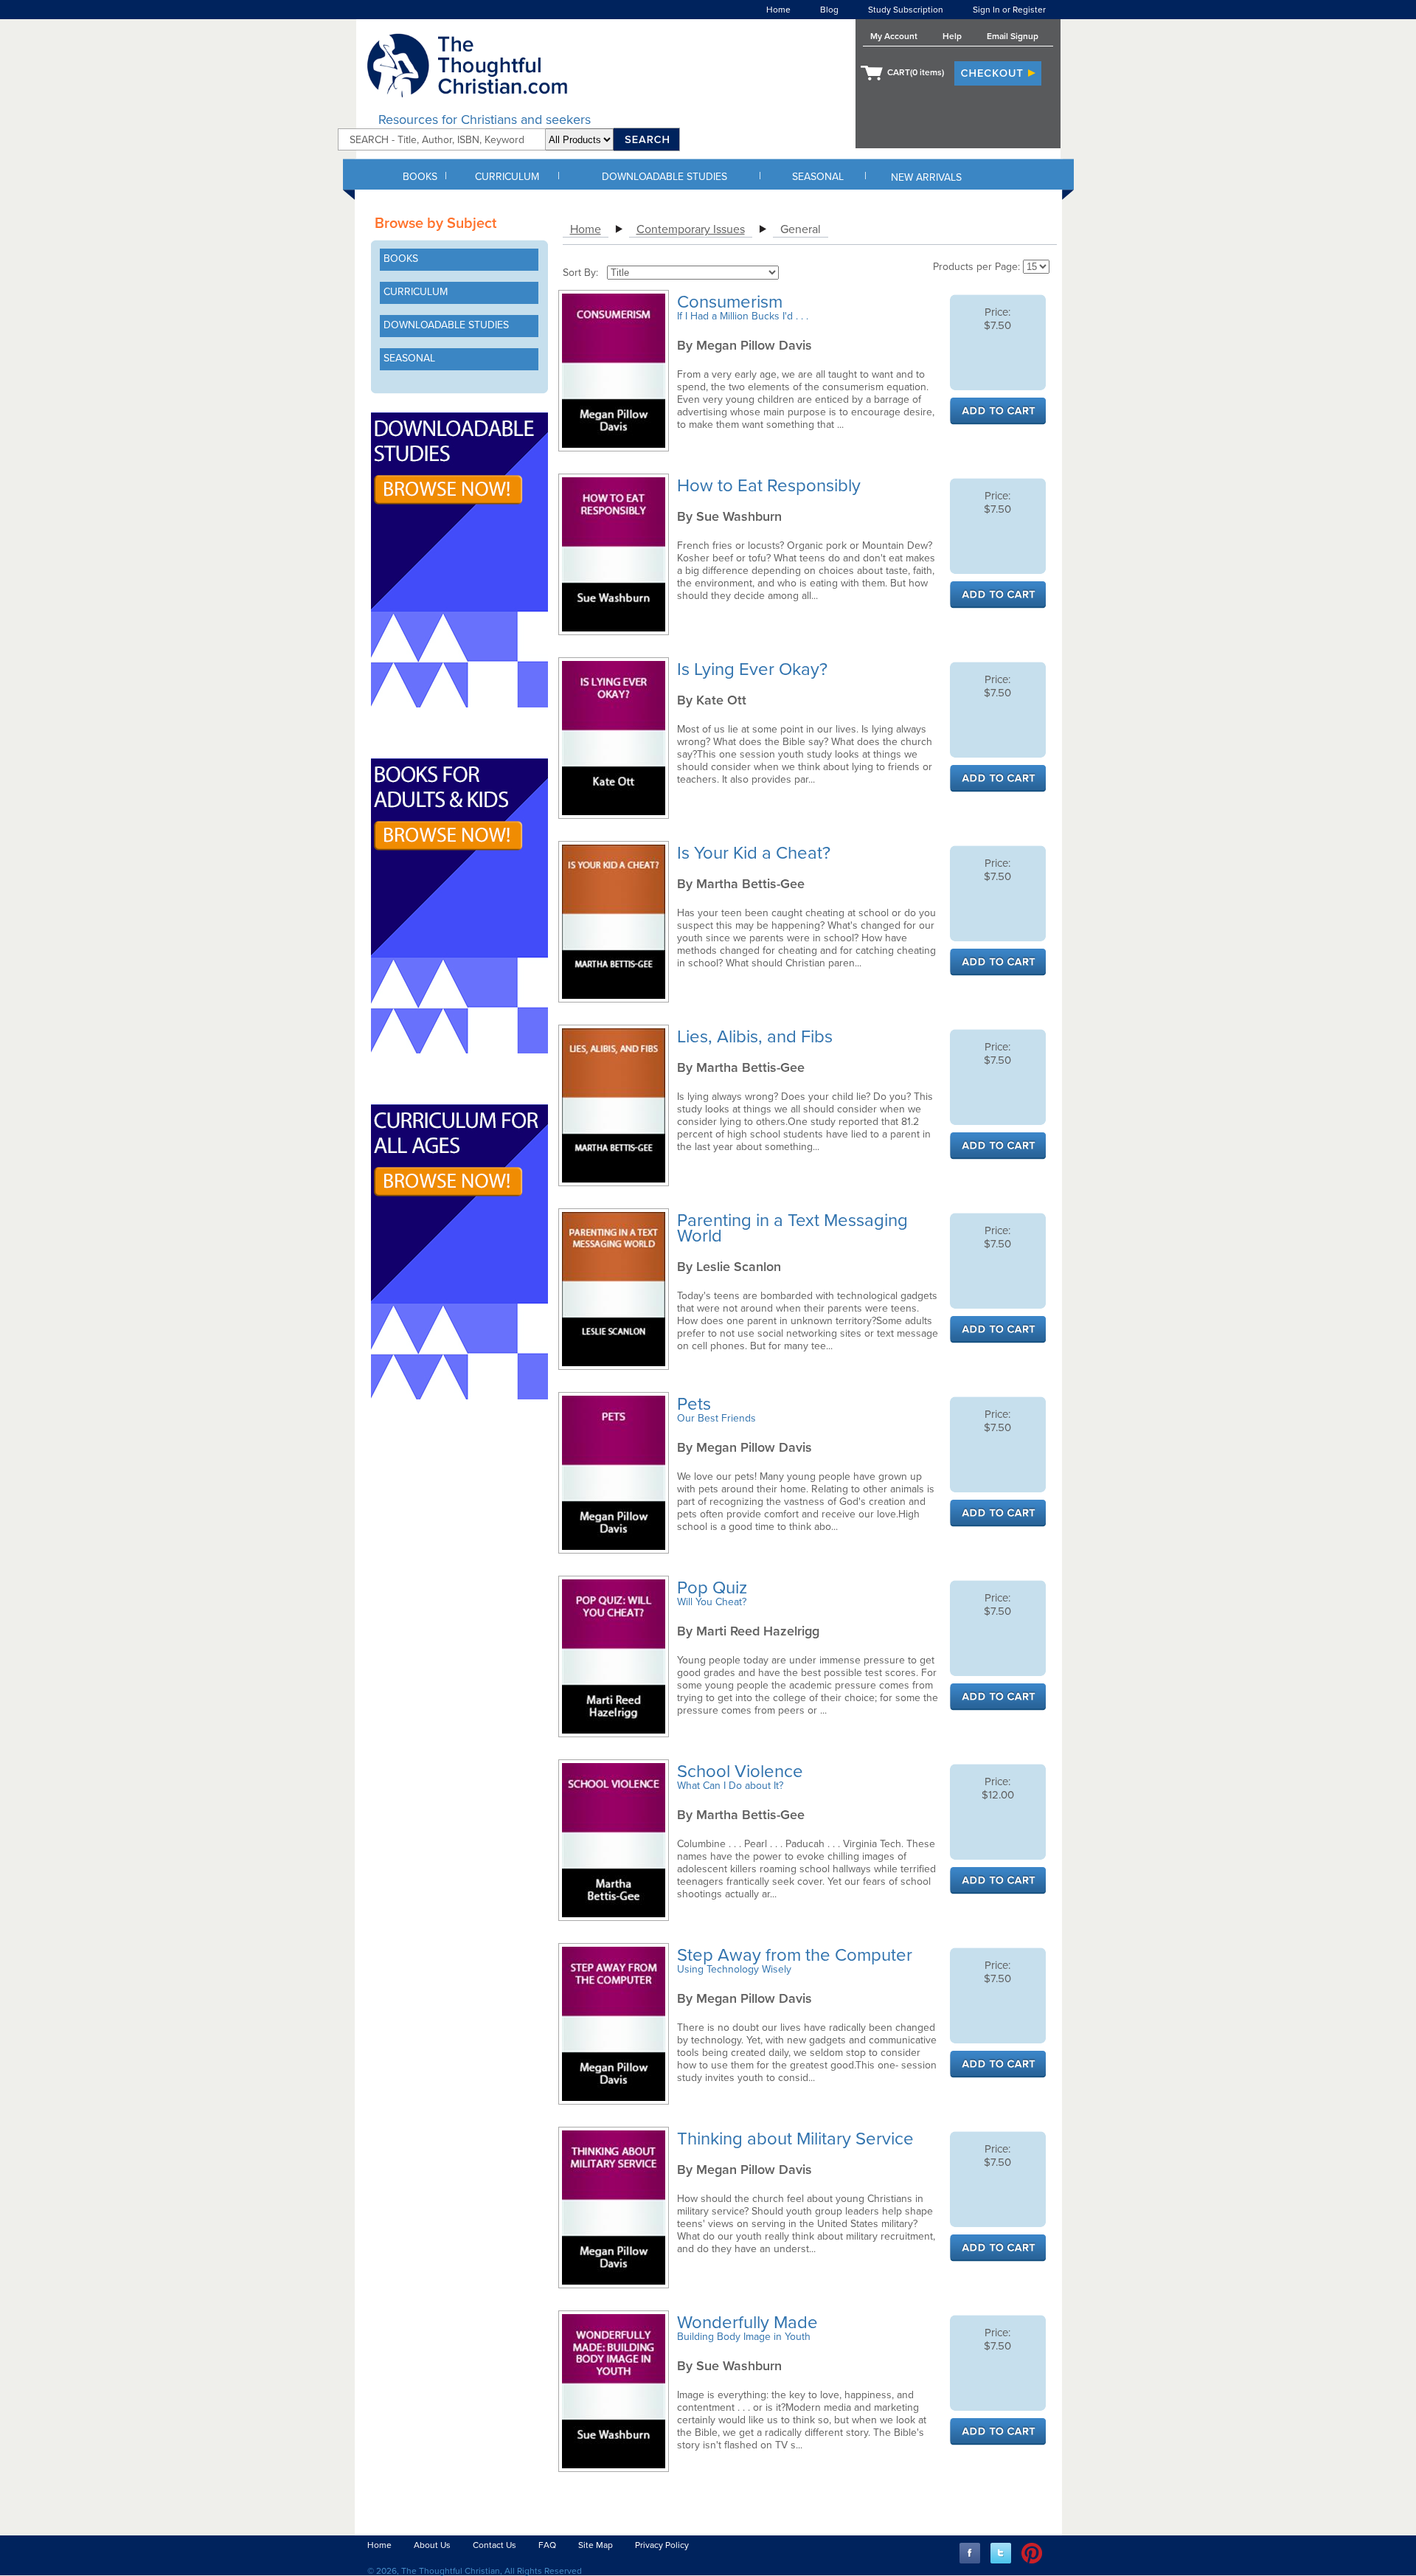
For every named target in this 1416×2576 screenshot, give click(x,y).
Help (952, 36)
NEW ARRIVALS (926, 177)
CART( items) (916, 72)
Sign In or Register (1009, 10)
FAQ (547, 2545)
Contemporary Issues (691, 229)
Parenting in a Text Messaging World (792, 1228)
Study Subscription (906, 10)
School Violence (742, 1772)
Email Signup (1013, 36)
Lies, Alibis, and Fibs (757, 1037)
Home (778, 10)
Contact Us (494, 2545)
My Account (894, 36)
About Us (432, 2545)
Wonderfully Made (750, 2323)
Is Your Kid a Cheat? (756, 853)
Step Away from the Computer (797, 1955)
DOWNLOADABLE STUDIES (664, 177)
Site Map (596, 2545)
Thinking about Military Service (798, 2139)
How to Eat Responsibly (771, 486)
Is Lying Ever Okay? (754, 669)
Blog (829, 10)
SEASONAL (818, 177)
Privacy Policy (662, 2545)
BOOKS (420, 177)
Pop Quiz (714, 1588)
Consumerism (732, 302)
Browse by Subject (435, 224)
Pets (696, 1404)
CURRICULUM (507, 177)
